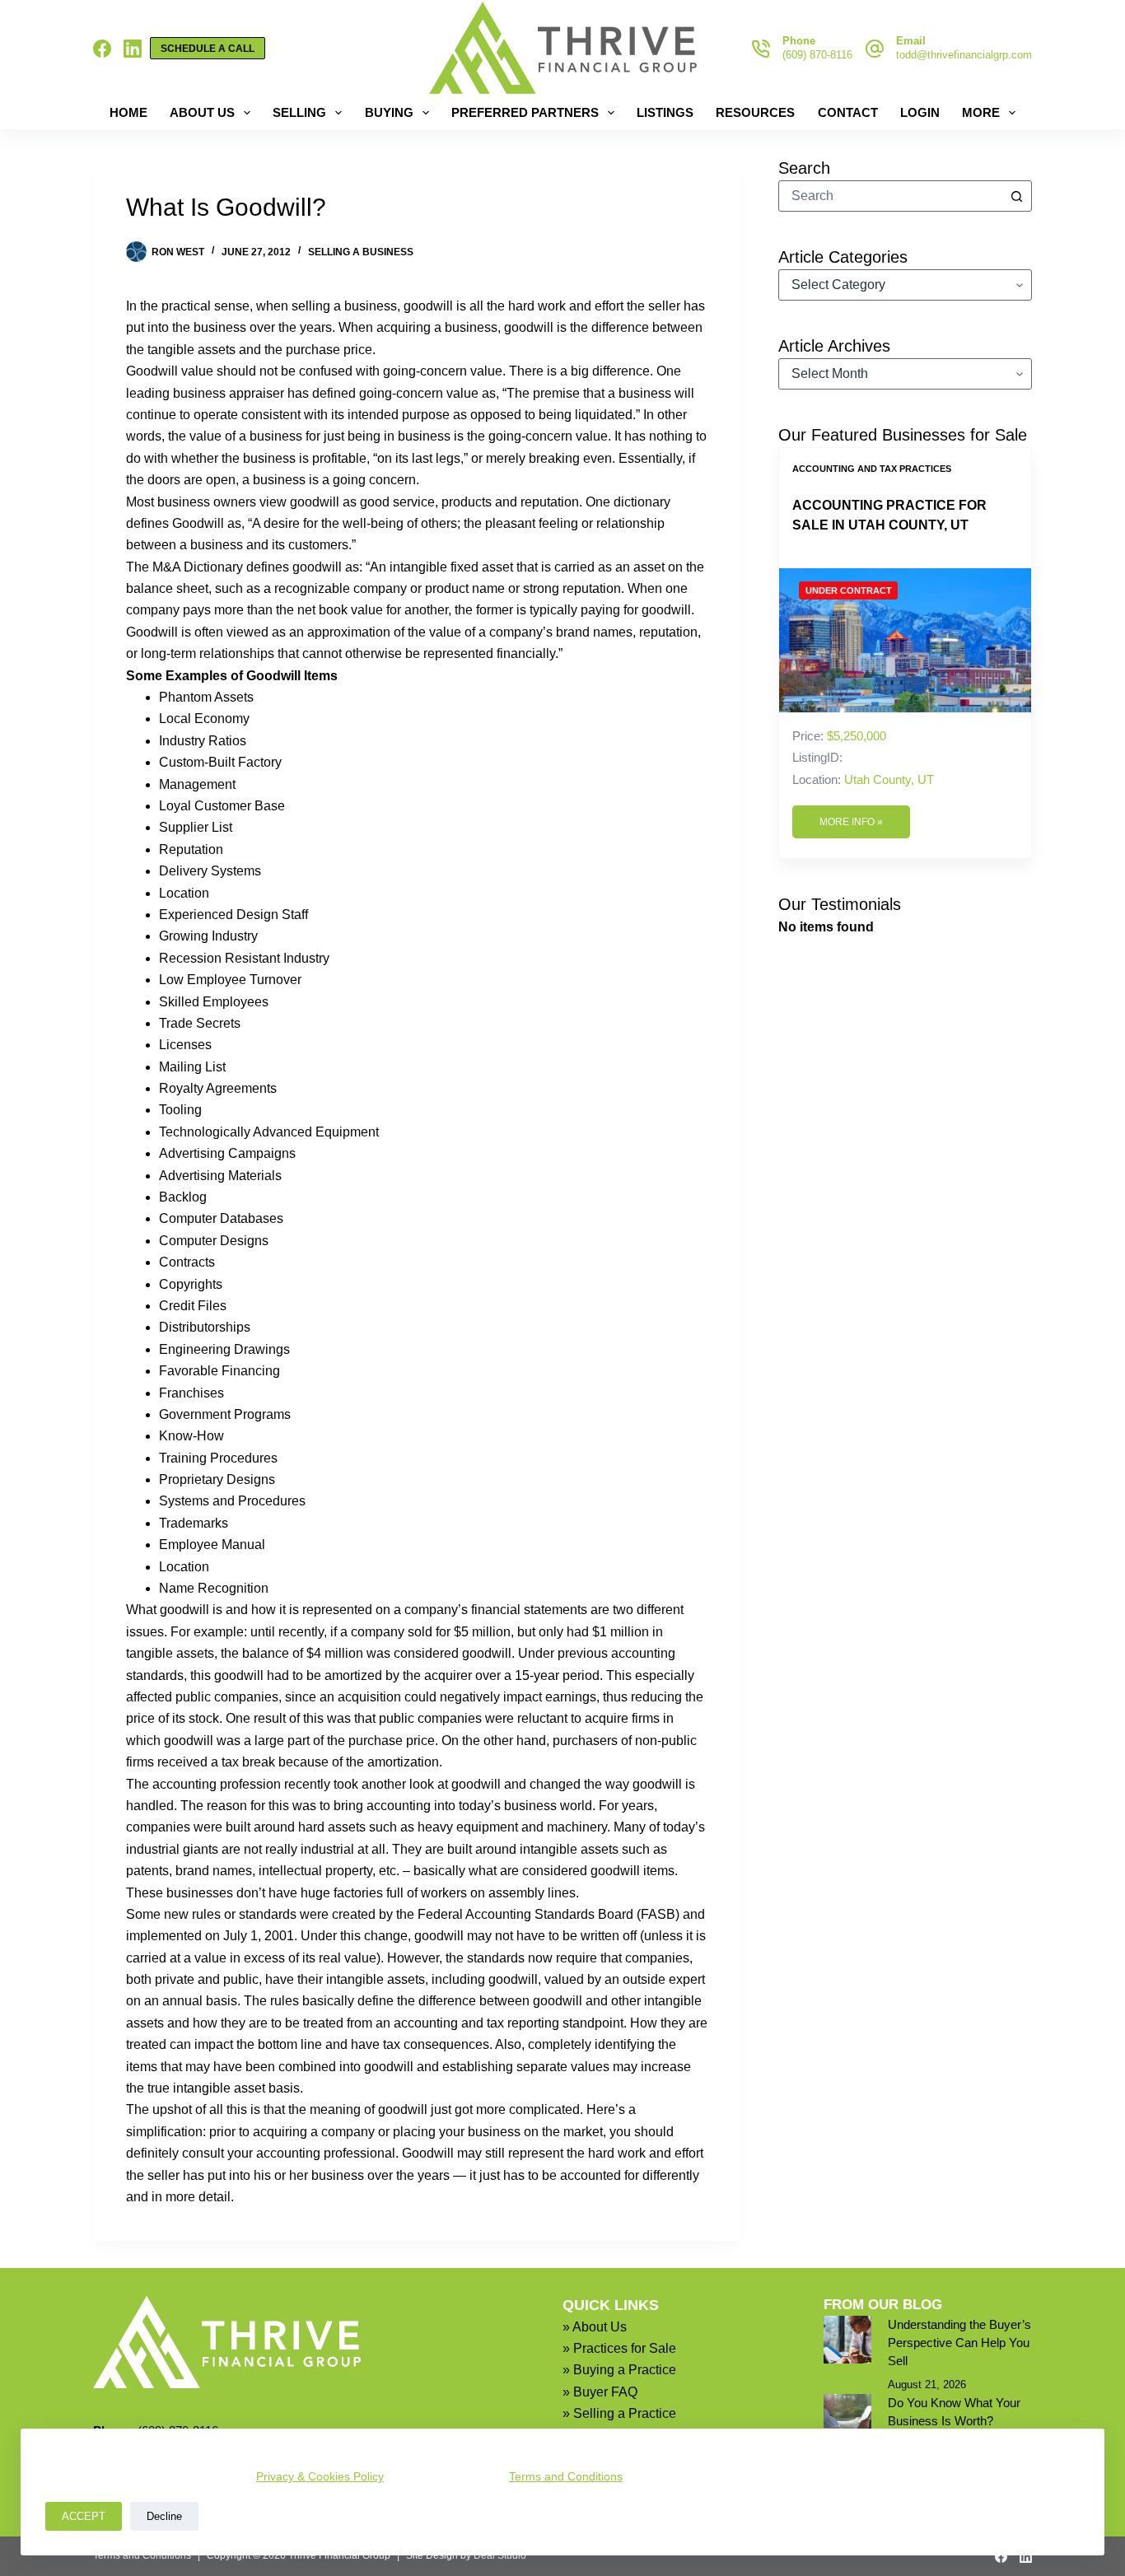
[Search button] (1016, 196)
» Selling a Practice (619, 2413)
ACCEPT (84, 2516)
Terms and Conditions (566, 2476)
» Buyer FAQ (600, 2392)
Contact (848, 112)
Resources (755, 112)
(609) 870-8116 (817, 55)
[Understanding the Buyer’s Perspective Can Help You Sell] (847, 2340)
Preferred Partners (525, 112)
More (981, 112)
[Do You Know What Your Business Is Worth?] (847, 2418)
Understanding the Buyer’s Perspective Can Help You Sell (959, 2343)
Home (128, 112)
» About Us (595, 2327)
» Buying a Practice (619, 2370)
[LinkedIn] (133, 49)
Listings (665, 112)
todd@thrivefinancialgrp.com (964, 55)
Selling (299, 112)
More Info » (851, 822)
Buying (389, 112)
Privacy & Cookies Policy (320, 2476)
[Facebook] (102, 49)
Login (920, 112)
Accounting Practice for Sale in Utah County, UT (889, 515)
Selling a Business (361, 252)
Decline (164, 2516)
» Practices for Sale (619, 2348)
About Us (202, 112)
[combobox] (890, 196)
